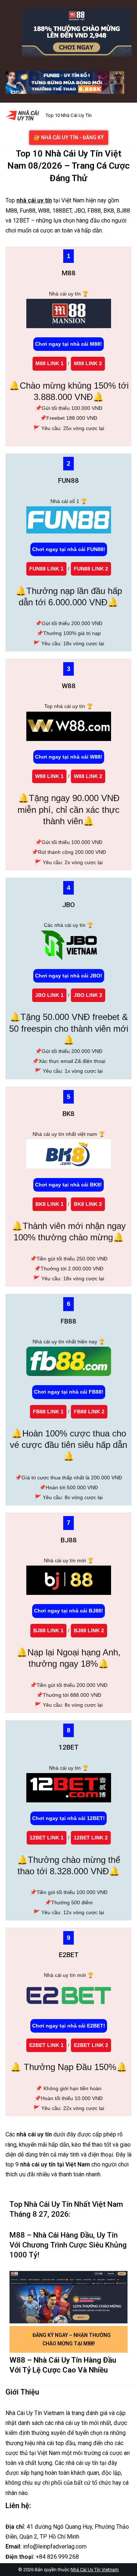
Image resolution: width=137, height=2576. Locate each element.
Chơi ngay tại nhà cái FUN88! (69, 549)
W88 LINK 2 (88, 776)
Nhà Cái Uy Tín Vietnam (95, 2570)
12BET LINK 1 (47, 1838)
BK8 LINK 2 (88, 1204)
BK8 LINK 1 (50, 1204)
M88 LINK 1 (50, 363)
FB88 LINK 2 (89, 1412)
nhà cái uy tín (34, 200)
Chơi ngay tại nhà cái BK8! (68, 1185)
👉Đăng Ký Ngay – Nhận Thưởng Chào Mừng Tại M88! (68, 2339)
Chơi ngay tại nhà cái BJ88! (68, 1611)
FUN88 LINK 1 (46, 569)
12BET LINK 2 (91, 1838)
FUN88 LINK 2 (91, 569)
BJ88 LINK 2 (89, 1630)
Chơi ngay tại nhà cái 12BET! (68, 1818)
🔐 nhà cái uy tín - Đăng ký (69, 137)
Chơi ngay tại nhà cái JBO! (69, 976)
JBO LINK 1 (49, 995)
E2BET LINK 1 (46, 2045)
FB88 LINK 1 (48, 1412)
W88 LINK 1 (49, 776)
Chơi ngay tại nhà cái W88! (69, 757)
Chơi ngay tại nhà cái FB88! (69, 1392)
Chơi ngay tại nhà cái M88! (68, 344)
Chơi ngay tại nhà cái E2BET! (69, 2026)
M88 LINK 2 (88, 363)
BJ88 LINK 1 (48, 1630)
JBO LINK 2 (88, 995)
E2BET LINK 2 (91, 2045)
